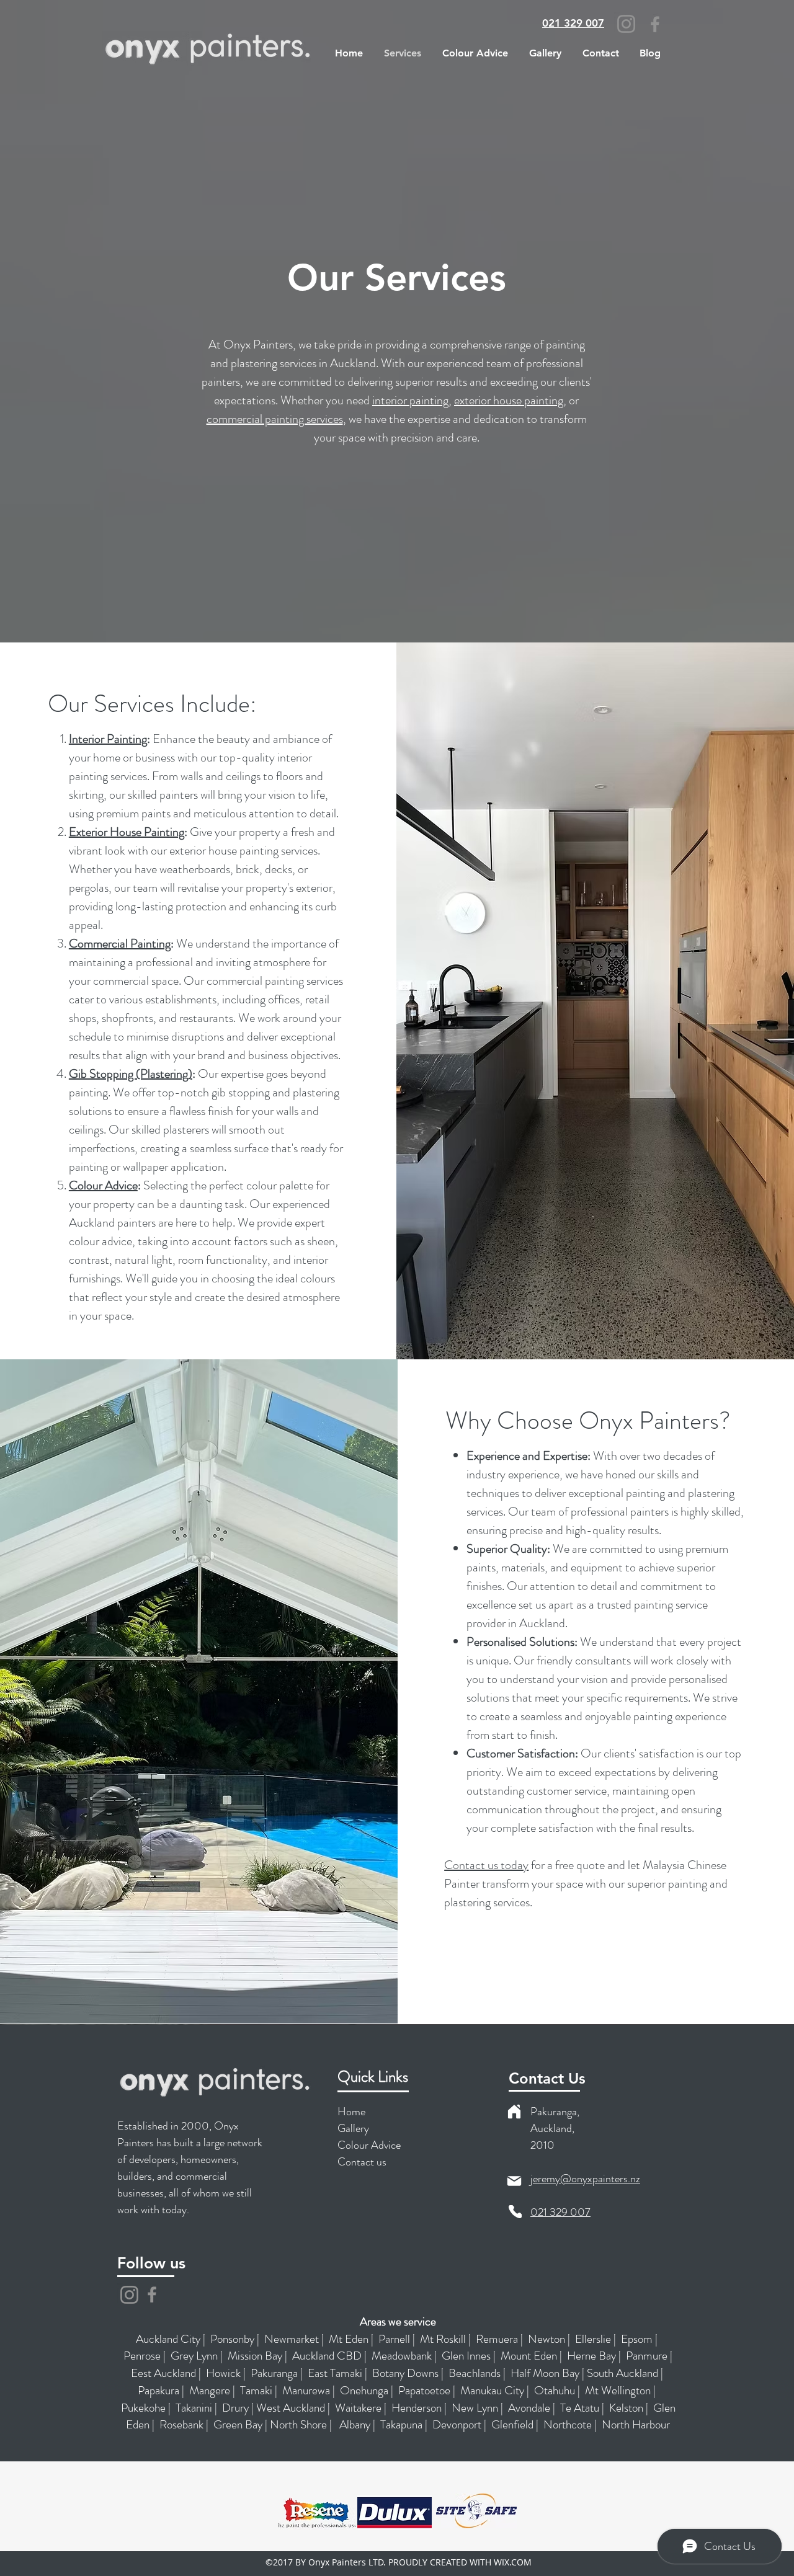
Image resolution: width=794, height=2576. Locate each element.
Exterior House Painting (127, 832)
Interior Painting (108, 739)
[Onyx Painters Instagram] (626, 24)
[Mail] (514, 2181)
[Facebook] (655, 24)
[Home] (514, 2112)
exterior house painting (509, 400)
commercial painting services (275, 419)
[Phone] (515, 2212)
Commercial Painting (120, 944)
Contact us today (486, 1865)
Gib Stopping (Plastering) (131, 1074)
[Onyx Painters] (129, 2295)
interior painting (410, 400)
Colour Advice (103, 1185)
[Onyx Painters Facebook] (152, 2294)
